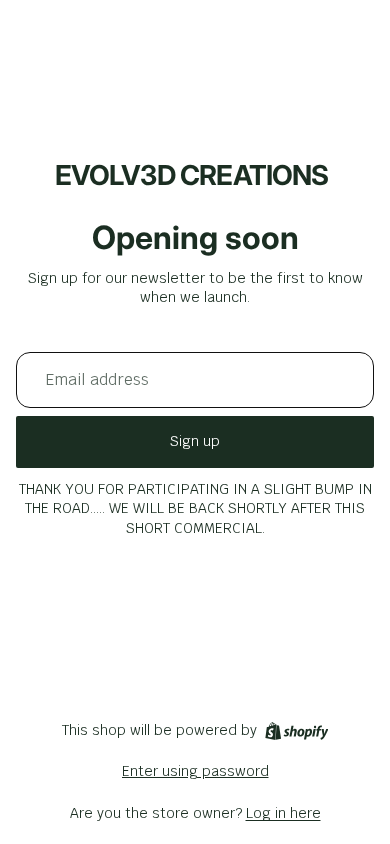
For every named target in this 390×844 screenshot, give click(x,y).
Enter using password (195, 771)
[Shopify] (296, 731)
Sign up (195, 441)
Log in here (283, 813)
